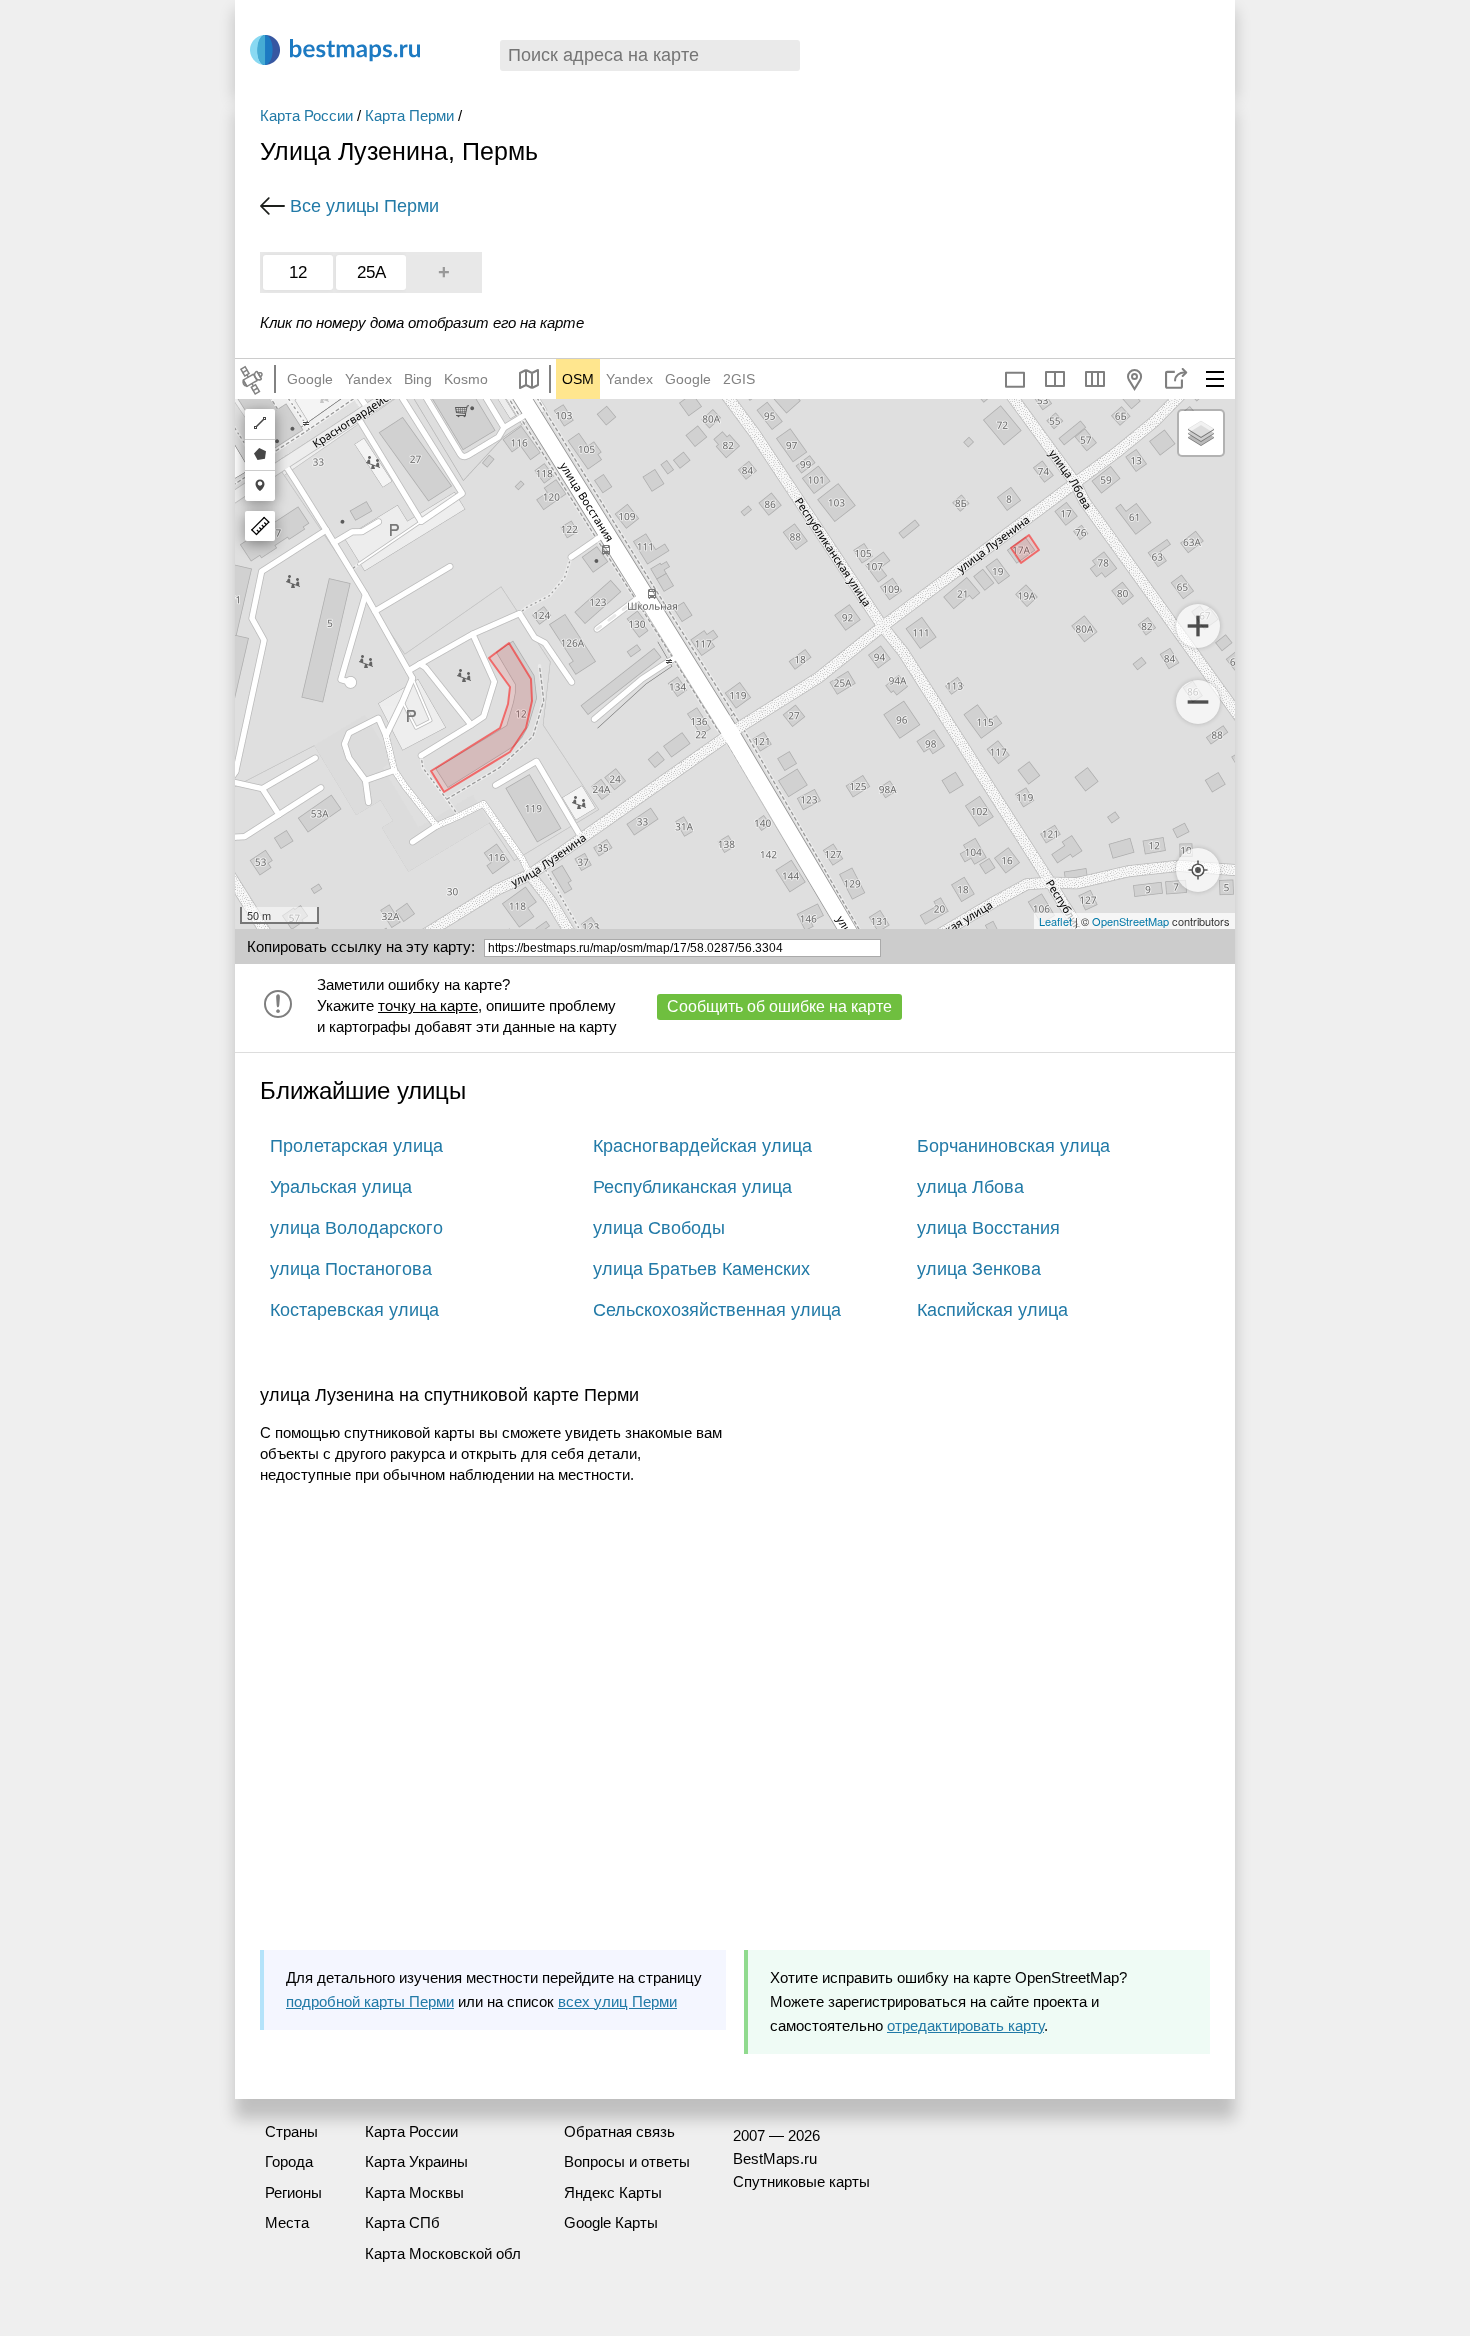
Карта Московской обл (443, 2253)
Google (310, 379)
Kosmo (466, 379)
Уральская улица (341, 1187)
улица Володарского (356, 1228)
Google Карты (611, 2222)
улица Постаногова (351, 1269)
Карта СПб (402, 2222)
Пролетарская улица (356, 1146)
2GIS (739, 379)
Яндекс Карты (613, 2192)
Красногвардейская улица (702, 1146)
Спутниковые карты (801, 2181)
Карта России (306, 115)
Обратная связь (619, 2131)
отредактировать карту (965, 2025)
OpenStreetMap (1130, 921)
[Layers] (1201, 433)
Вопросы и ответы (627, 2161)
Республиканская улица (692, 1187)
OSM (578, 379)
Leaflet (1055, 921)
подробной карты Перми (370, 2001)
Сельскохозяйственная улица (717, 1310)
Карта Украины (416, 2161)
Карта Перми (409, 115)
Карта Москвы (414, 2192)
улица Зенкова (979, 1269)
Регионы (293, 2192)
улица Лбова (970, 1187)
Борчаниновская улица (1013, 1146)
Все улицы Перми (364, 206)
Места (287, 2222)
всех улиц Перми (617, 2001)
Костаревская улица (354, 1310)
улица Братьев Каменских (701, 1269)
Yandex (368, 379)
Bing (418, 379)
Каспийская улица (992, 1310)
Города (289, 2161)
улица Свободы (659, 1228)
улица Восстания (988, 1228)
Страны (291, 2131)
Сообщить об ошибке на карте (779, 1006)
